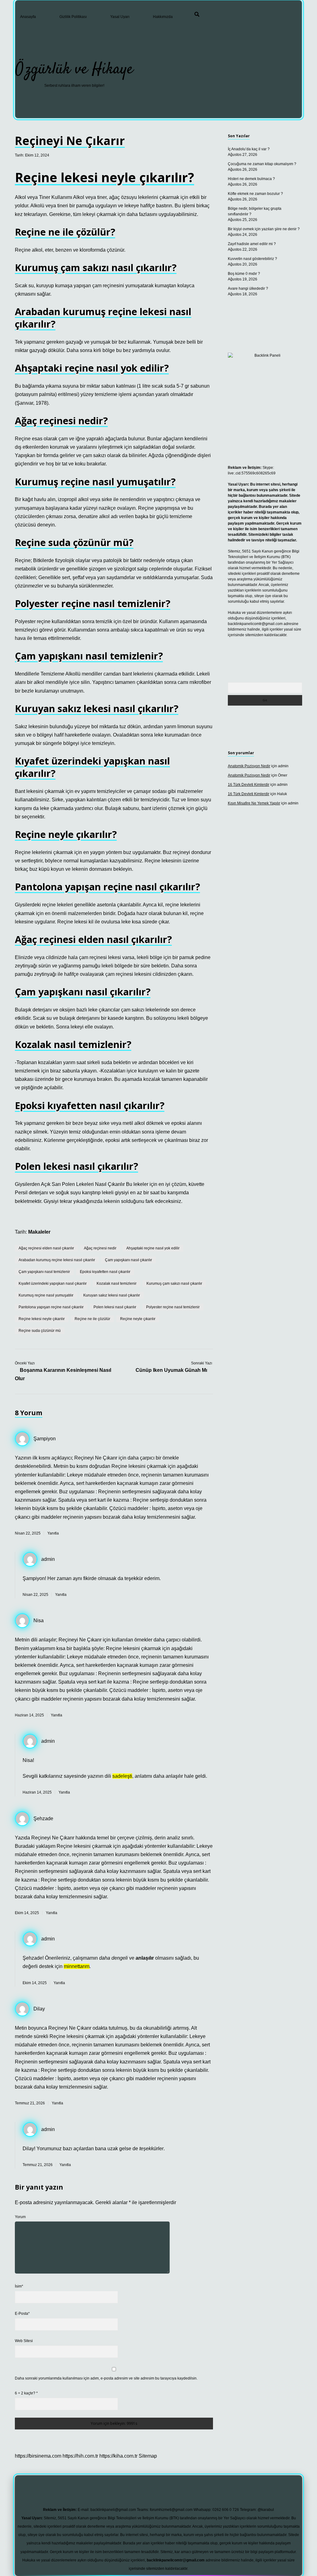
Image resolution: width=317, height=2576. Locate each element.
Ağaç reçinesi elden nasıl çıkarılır (46, 1248)
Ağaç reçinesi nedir (100, 1248)
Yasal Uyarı (120, 17)
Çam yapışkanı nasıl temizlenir (44, 1272)
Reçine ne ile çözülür (92, 1319)
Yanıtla (53, 1533)
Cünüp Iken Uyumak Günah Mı (171, 1370)
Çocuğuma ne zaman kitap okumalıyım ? (262, 164)
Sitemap (148, 2456)
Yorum (20, 2217)
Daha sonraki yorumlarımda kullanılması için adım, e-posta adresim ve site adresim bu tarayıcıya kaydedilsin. (106, 2378)
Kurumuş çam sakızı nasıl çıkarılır (174, 1284)
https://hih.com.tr (80, 2456)
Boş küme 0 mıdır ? (244, 274)
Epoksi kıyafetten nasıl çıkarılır (105, 1272)
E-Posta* (22, 2314)
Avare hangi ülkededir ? (248, 288)
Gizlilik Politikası (73, 17)
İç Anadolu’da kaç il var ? (249, 149)
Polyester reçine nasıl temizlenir (173, 1307)
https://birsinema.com (38, 2456)
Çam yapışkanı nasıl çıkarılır (128, 1260)
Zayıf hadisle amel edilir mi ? (252, 244)
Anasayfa (28, 17)
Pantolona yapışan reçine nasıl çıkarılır (51, 1307)
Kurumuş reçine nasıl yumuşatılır (46, 1295)
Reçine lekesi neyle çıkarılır (42, 1319)
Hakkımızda (163, 17)
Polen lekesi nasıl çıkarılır (115, 1307)
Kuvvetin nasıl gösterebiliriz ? (252, 259)
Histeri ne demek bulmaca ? (251, 179)
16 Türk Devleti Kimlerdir (249, 785)
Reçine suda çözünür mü (40, 1331)
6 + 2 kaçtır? (26, 2393)
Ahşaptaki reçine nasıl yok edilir (153, 1248)
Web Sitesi (24, 2341)
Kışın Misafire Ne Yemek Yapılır (254, 803)
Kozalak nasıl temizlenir (117, 1284)
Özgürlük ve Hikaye (74, 70)
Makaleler (39, 1232)
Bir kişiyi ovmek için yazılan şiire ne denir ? (264, 229)
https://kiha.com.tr (118, 2456)
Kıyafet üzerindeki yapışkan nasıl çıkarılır (53, 1284)
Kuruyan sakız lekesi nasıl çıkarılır (112, 1295)
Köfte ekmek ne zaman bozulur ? (255, 194)
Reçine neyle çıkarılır (138, 1319)
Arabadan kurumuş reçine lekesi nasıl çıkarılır (57, 1260)
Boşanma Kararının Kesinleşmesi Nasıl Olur (63, 1374)
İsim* (19, 2286)
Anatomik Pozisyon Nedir (249, 766)
